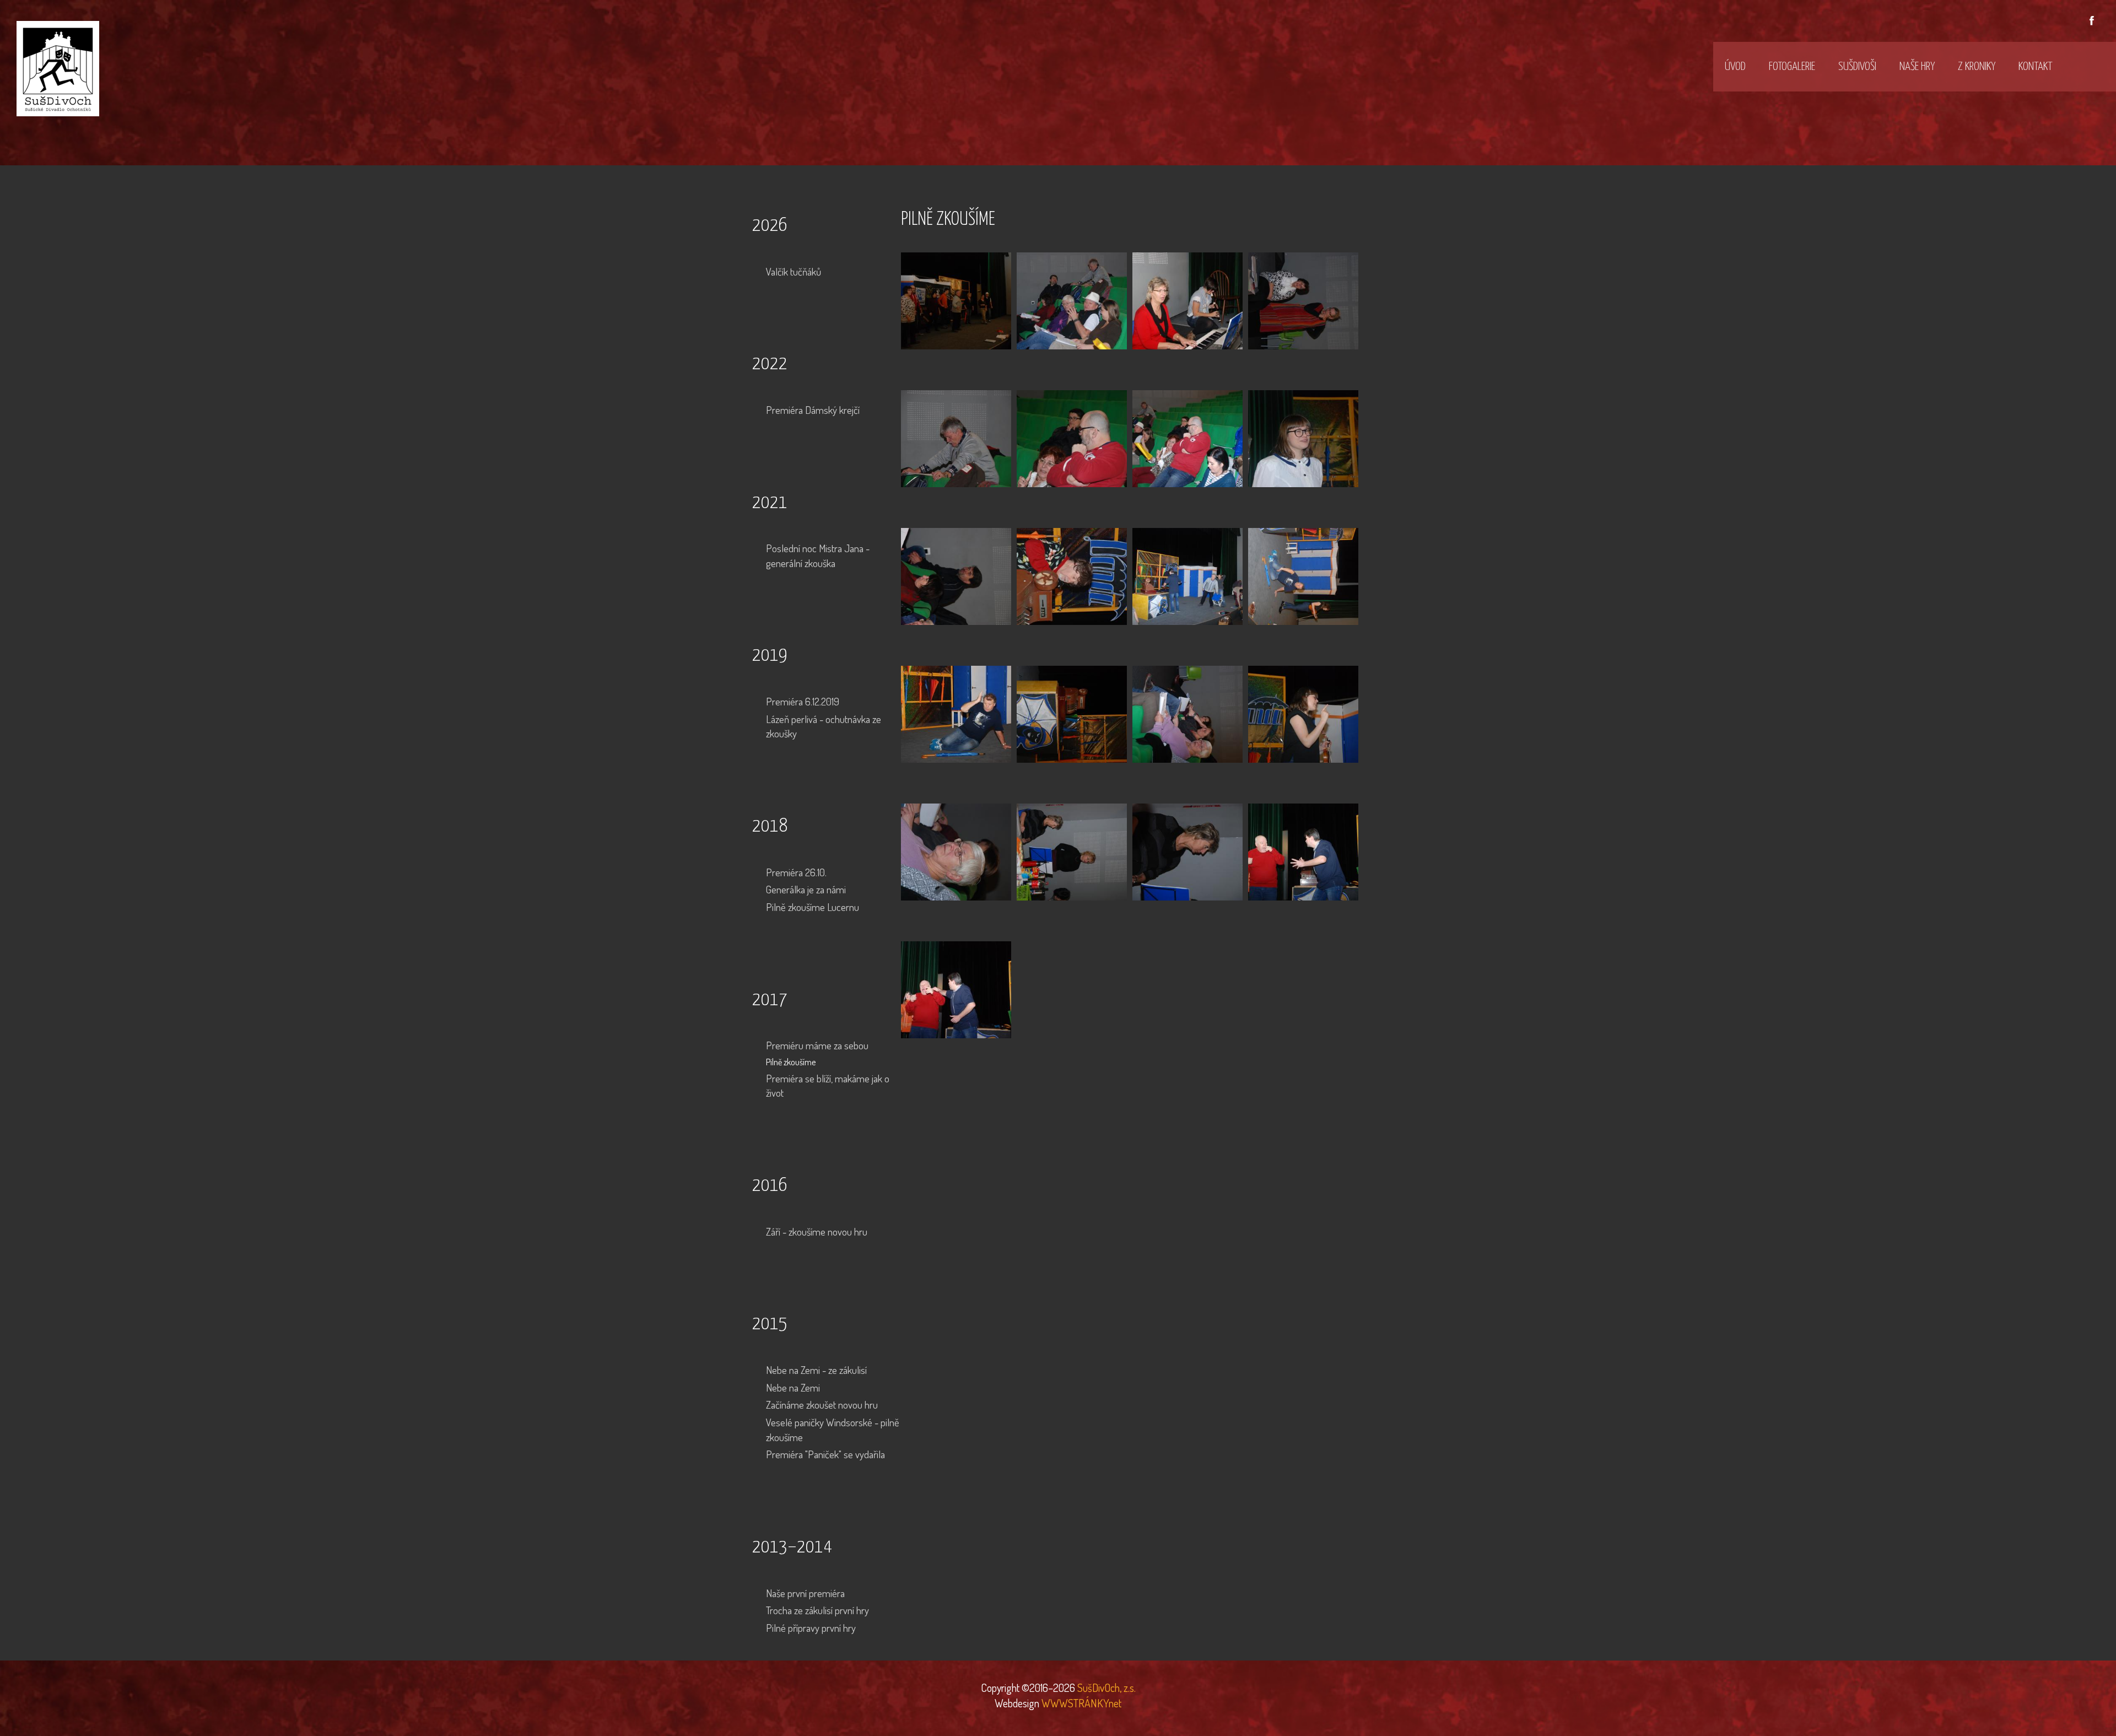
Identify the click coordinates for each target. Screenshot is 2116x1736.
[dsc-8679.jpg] (956, 988)
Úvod (1735, 67)
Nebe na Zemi (793, 1387)
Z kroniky (1977, 67)
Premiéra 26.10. (796, 872)
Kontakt (2035, 67)
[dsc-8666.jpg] (956, 713)
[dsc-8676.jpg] (1072, 851)
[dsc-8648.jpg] (956, 437)
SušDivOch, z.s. (1105, 1688)
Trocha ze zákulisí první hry (817, 1610)
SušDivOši (1857, 67)
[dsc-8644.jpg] (1072, 300)
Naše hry (1917, 67)
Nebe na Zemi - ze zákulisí (816, 1370)
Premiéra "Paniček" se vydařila (825, 1454)
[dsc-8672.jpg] (1303, 713)
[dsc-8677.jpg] (1187, 851)
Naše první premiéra (805, 1593)
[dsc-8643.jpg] (956, 300)
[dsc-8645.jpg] (1187, 300)
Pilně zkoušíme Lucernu (813, 907)
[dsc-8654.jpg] (1072, 575)
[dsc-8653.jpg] (956, 575)
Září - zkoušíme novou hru (817, 1231)
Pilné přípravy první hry (811, 1628)
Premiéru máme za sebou (817, 1045)
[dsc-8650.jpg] (1187, 437)
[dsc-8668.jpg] (1072, 713)
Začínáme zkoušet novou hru (822, 1405)
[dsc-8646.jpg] (1303, 300)
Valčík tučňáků (793, 271)
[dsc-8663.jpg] (1187, 575)
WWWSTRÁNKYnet (1081, 1703)
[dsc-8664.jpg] (1303, 575)
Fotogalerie (1792, 67)
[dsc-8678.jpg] (1303, 851)
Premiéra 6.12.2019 (803, 701)
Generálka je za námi (806, 889)
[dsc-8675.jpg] (956, 851)
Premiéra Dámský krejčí (813, 410)
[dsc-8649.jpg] (1072, 437)
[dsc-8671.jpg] (1187, 713)
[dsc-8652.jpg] (1303, 437)
